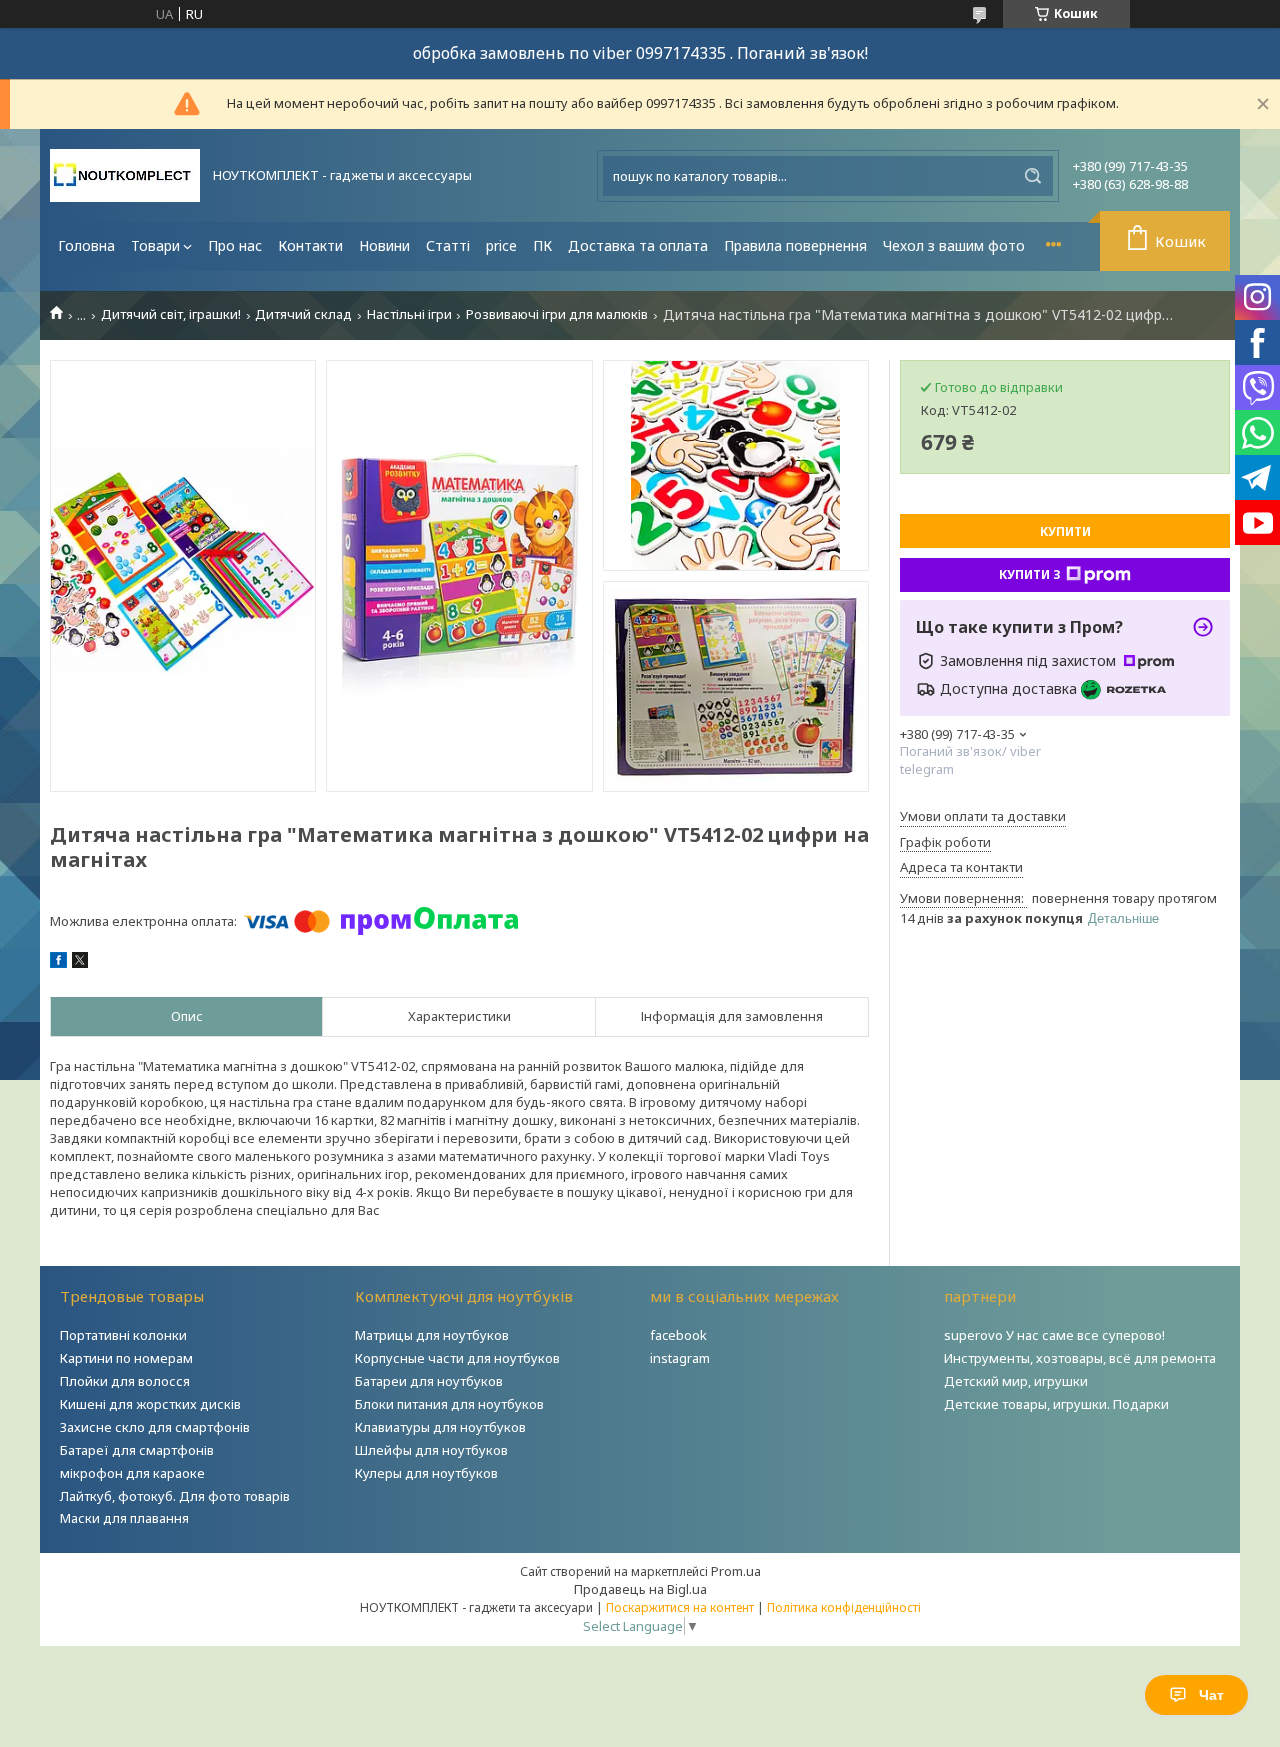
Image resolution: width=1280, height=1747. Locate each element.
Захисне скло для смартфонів (155, 1427)
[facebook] (58, 963)
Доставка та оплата (638, 245)
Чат (1211, 1695)
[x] (80, 963)
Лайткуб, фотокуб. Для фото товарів (175, 1496)
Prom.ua (736, 1571)
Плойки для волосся (125, 1381)
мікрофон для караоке (132, 1473)
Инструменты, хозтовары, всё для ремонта (1080, 1358)
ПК (542, 245)
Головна (86, 245)
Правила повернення (795, 245)
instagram (680, 1358)
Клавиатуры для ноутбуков (440, 1427)
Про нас (235, 245)
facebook (678, 1335)
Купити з (1030, 574)
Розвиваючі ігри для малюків (557, 314)
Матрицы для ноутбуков (432, 1335)
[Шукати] (1033, 176)
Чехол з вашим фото (954, 245)
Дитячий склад (303, 314)
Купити (1065, 531)
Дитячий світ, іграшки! (171, 314)
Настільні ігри (409, 314)
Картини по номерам (126, 1358)
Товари (155, 245)
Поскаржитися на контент (680, 1607)
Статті (448, 245)
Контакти (310, 245)
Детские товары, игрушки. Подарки (1056, 1404)
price (501, 245)
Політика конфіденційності (844, 1607)
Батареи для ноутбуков (429, 1381)
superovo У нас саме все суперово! (1054, 1335)
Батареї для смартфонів (137, 1450)
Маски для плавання (124, 1518)
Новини (384, 245)
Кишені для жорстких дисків (150, 1404)
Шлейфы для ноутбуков (431, 1450)
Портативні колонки (123, 1335)
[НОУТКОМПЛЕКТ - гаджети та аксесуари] (125, 175)
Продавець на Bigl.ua (640, 1589)
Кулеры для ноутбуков (426, 1473)
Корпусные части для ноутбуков (457, 1358)
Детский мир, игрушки (1016, 1381)
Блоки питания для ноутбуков (449, 1404)
